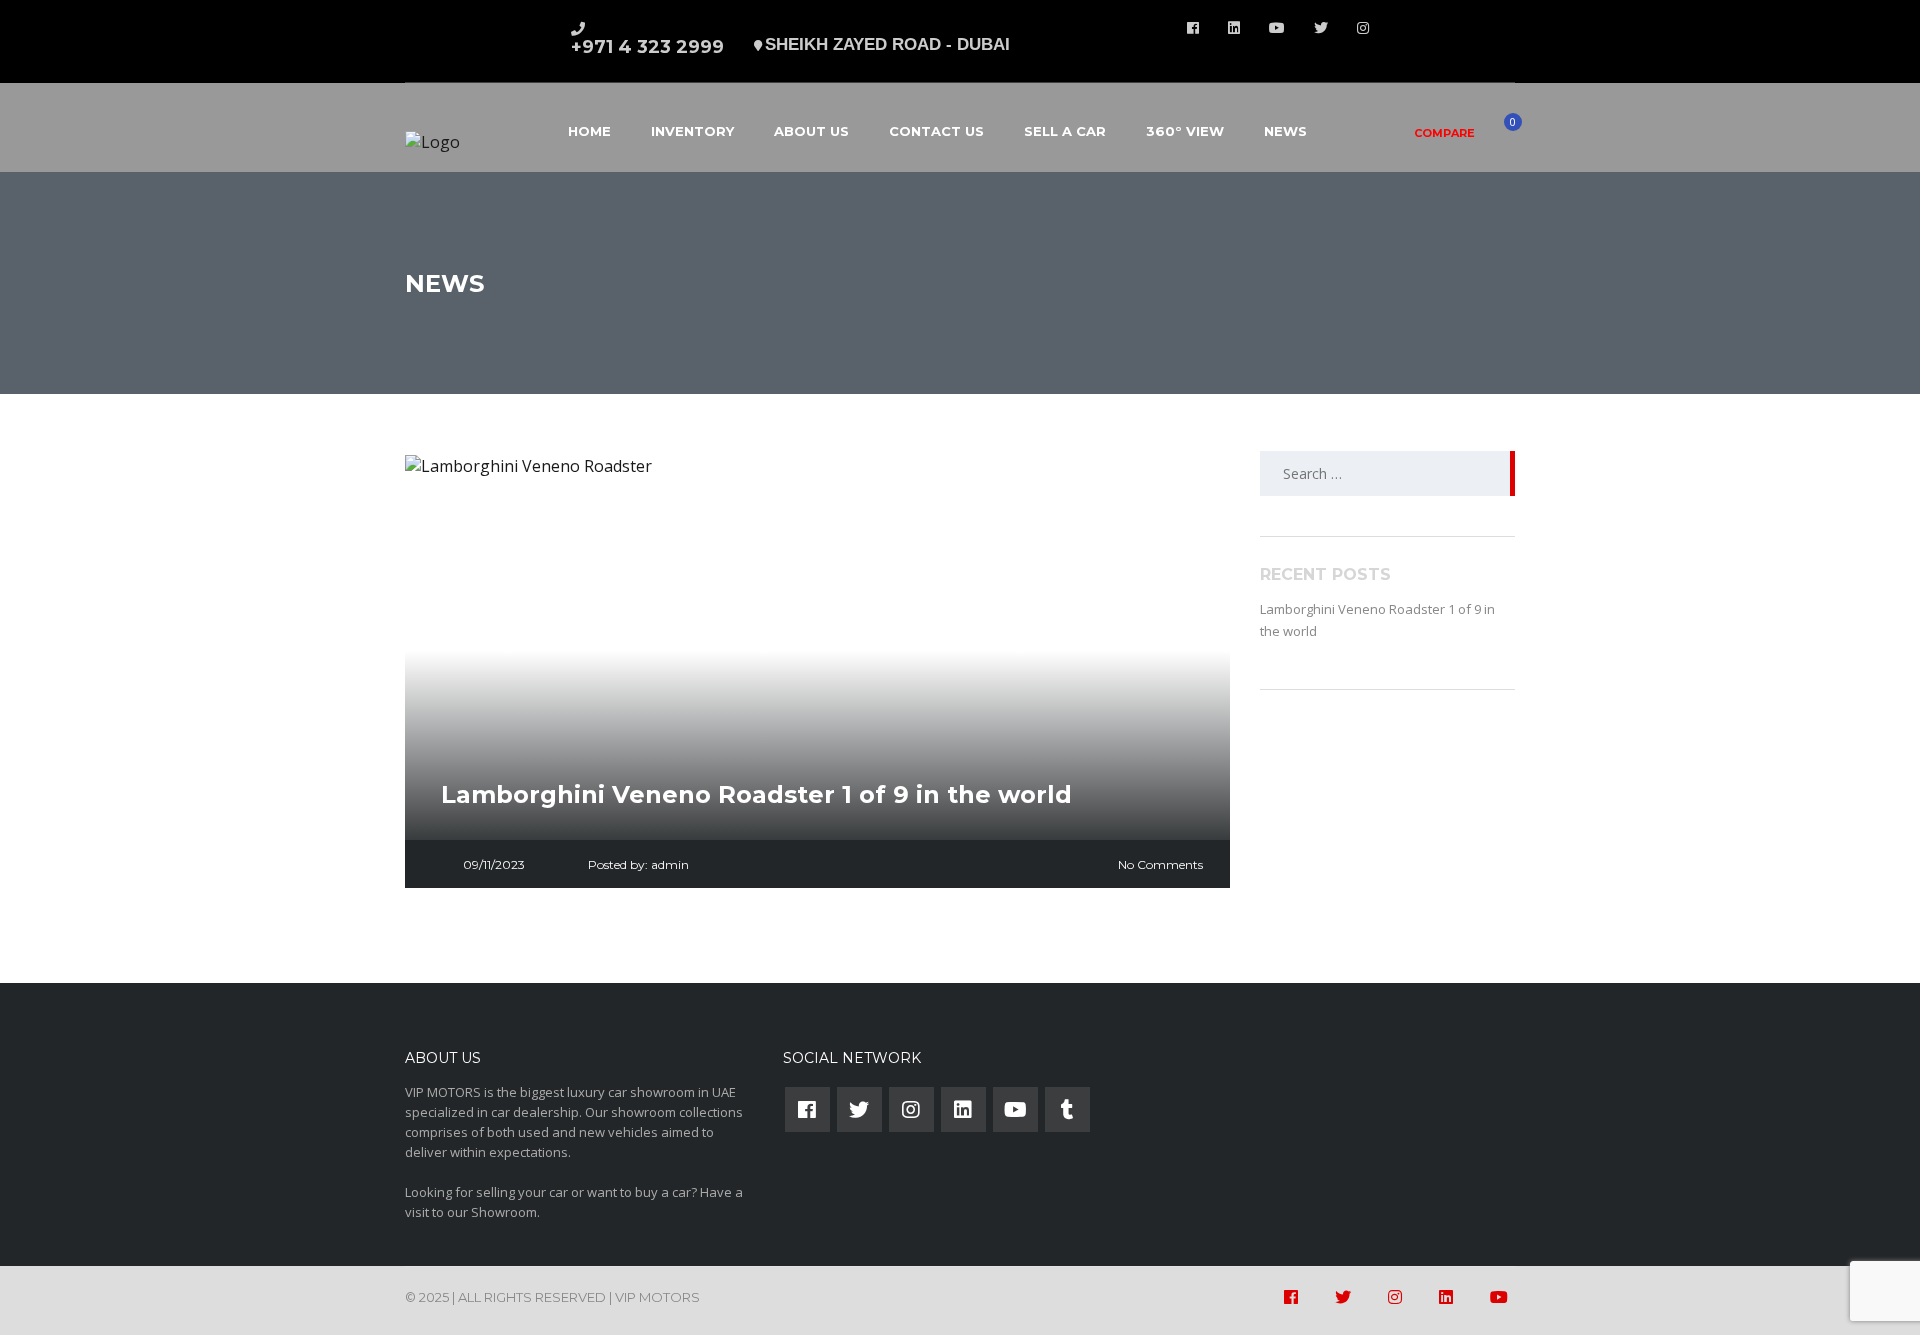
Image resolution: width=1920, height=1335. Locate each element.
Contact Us (936, 131)
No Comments (1160, 864)
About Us (811, 131)
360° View (1185, 131)
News (1285, 131)
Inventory (692, 131)
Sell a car (1065, 131)
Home (589, 131)
